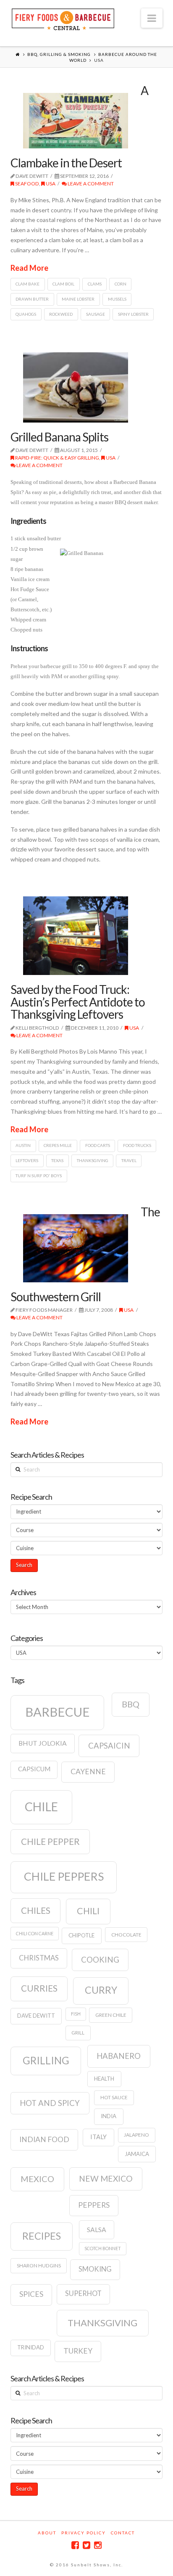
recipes (42, 2236)
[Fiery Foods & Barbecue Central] (63, 18)
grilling (46, 2060)
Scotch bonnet (103, 2248)
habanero (119, 2056)
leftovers (27, 1160)
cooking (100, 1960)
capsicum (34, 1769)
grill (78, 2033)
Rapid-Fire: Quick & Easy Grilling (57, 458)
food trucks (137, 1145)
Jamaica (137, 2154)
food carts (98, 1145)
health (104, 2079)
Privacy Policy (84, 2533)
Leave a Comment (90, 184)
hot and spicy (50, 2103)
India (109, 2116)
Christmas (39, 1958)
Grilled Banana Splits (59, 437)
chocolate (126, 1935)
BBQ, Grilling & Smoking (59, 54)
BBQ (131, 1704)
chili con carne (35, 1933)
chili (88, 1911)
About (47, 2533)
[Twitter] (86, 2545)
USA (50, 184)
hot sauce (114, 2097)
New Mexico (106, 2178)
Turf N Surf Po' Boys (39, 1176)
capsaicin (109, 1746)
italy (98, 2137)
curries (39, 1988)
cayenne (88, 1771)
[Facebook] (75, 2545)
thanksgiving (93, 1160)
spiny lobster (133, 314)
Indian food (44, 2139)
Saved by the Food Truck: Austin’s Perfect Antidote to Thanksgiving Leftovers (78, 1002)
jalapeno (136, 2135)
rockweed (61, 314)
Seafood (27, 184)
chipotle (81, 1935)
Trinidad (31, 2347)
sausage (96, 314)
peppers (94, 2205)
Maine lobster (78, 299)
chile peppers (64, 1876)
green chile (111, 2015)
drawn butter (32, 299)
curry (101, 1990)
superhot (83, 2293)
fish (76, 2014)
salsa (97, 2230)
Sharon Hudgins (39, 2266)
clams (95, 284)
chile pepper (50, 1842)
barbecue (58, 1712)
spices (31, 2294)
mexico (37, 2179)
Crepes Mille (58, 1145)
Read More (29, 268)
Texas (57, 1160)
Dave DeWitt (36, 2016)
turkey (78, 2351)
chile (41, 1807)
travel (129, 1160)
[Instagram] (98, 2545)
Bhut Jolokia (43, 1743)
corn (121, 284)
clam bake (28, 284)
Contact (123, 2533)
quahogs (26, 314)
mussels (117, 299)
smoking (95, 2269)
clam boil (63, 284)
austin (23, 1145)
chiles (36, 1910)
